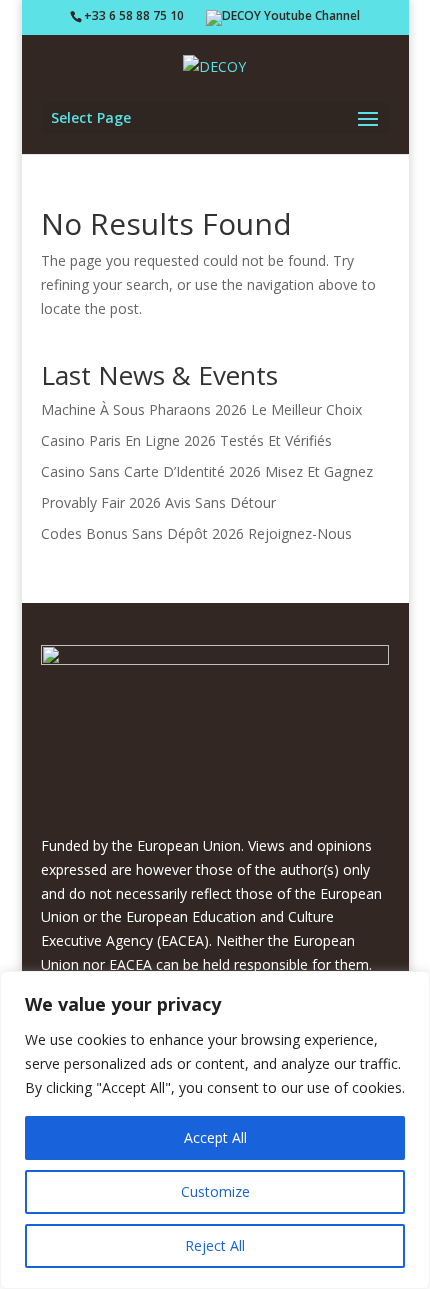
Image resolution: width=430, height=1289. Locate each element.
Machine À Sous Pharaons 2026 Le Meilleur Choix (201, 409)
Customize (215, 1191)
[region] (215, 1130)
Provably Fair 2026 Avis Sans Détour (158, 502)
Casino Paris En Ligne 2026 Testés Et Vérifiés (186, 440)
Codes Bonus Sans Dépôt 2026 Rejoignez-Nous (196, 533)
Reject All (215, 1245)
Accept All (215, 1137)
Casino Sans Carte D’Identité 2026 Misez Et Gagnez (207, 471)
